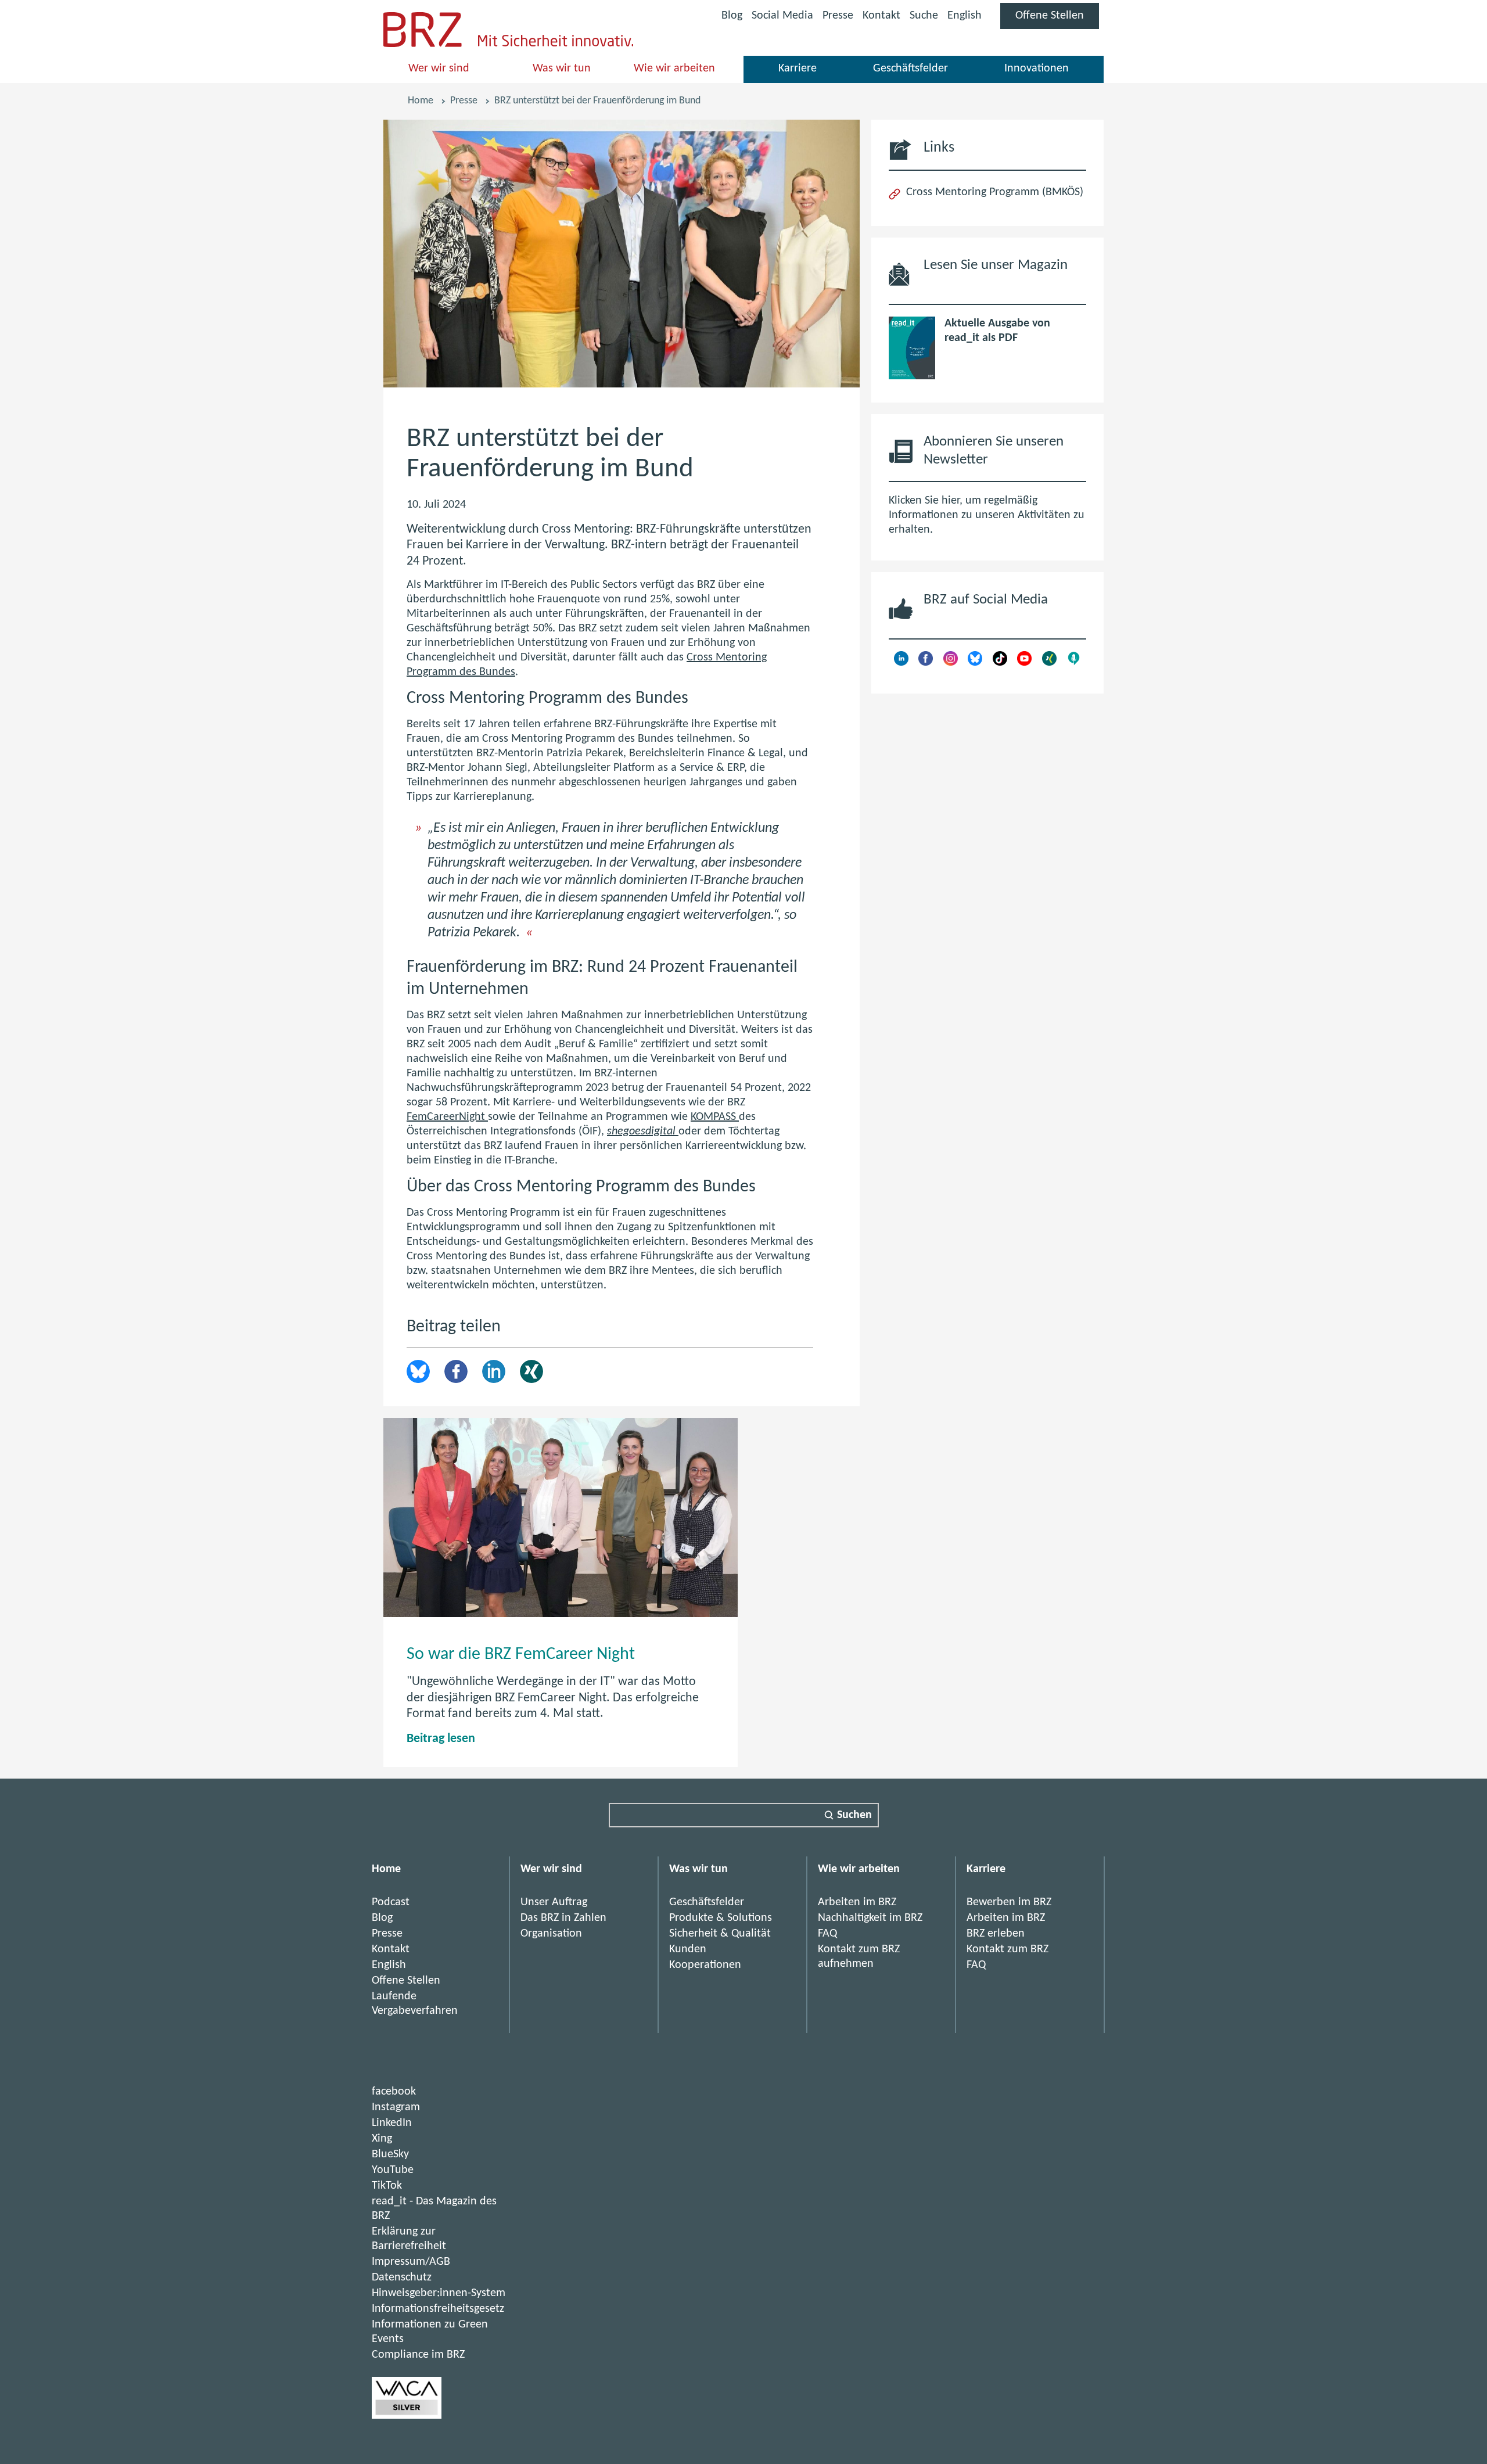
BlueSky (390, 2154)
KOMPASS (715, 1117)
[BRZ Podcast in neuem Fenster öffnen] (1074, 663)
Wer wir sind (439, 69)
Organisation (551, 1934)
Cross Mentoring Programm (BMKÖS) (995, 192)
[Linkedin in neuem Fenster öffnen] (901, 663)
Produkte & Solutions (721, 1918)
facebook (394, 2092)
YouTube (393, 2170)
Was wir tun (562, 69)
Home (421, 101)
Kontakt (881, 16)
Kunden (688, 1949)
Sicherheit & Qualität (720, 1934)
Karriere (798, 69)
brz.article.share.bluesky (418, 1371)
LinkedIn (494, 1371)
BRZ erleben (996, 1934)
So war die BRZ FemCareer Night (521, 1655)
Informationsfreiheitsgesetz (438, 2309)
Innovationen (1037, 69)
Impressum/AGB (411, 2262)
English (965, 16)
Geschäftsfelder (910, 69)
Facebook (456, 1371)
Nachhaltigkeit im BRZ (870, 1918)
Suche (924, 16)
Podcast (391, 1902)
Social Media (782, 18)
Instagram (396, 2107)
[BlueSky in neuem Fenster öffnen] (975, 663)
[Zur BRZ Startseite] (423, 44)
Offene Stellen (1057, 19)
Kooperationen (705, 1965)
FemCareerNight (447, 1117)
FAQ (827, 1934)
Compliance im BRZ (418, 2355)
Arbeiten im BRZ (857, 1902)
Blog (732, 16)
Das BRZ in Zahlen (563, 1918)
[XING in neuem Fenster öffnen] (1049, 663)
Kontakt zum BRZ (1008, 1949)
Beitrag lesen (441, 1739)
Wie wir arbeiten (674, 69)
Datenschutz (402, 2278)
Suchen (854, 1815)
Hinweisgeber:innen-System (439, 2293)
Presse (838, 16)
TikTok (387, 2186)
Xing (531, 1371)
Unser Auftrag (554, 1902)
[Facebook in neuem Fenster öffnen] (926, 663)
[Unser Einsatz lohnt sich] (407, 2416)
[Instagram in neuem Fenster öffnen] (951, 663)
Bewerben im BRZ (1009, 1902)
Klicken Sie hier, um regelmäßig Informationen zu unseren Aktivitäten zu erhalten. (987, 515)
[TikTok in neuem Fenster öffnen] (1000, 663)
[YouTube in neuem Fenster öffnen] (1024, 663)
